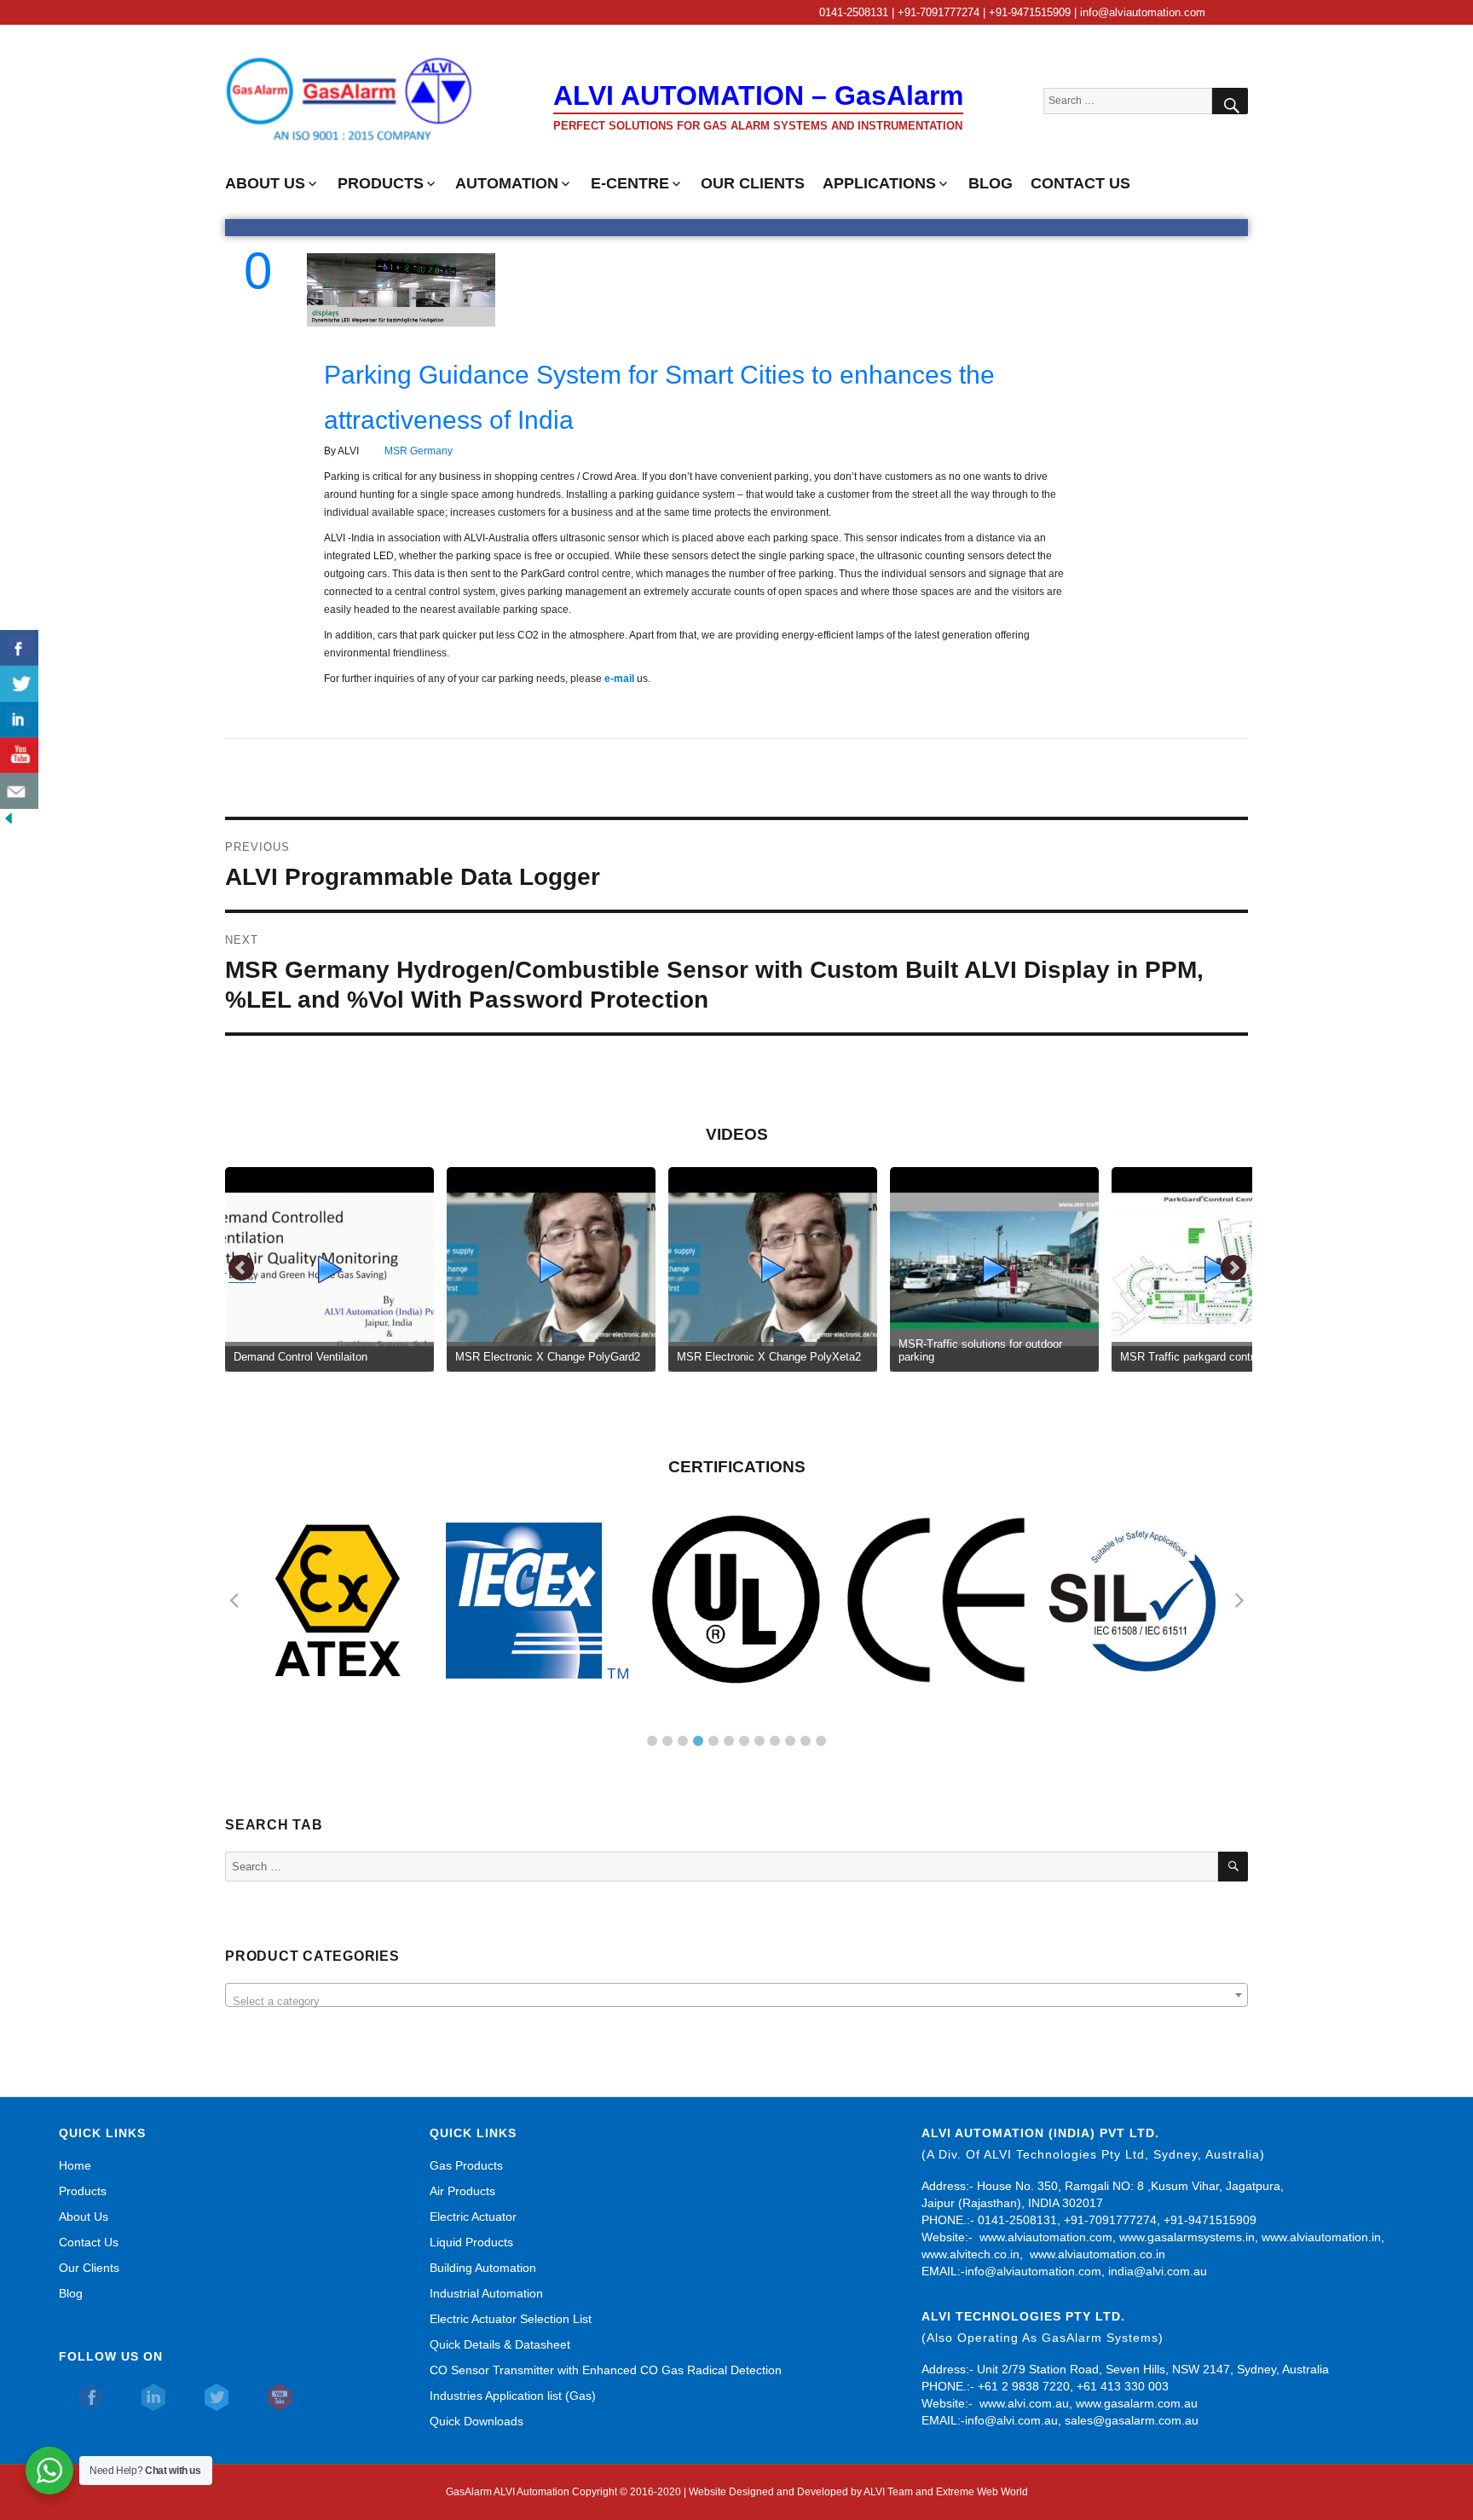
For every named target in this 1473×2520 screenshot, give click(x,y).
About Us (84, 2217)
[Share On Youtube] (19, 755)
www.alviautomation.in (1321, 2237)
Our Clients (89, 2268)
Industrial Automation (486, 2293)
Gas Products (466, 2165)
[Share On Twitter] (19, 684)
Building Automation (483, 2268)
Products (83, 2191)
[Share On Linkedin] (19, 720)
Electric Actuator (473, 2217)
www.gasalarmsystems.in (1187, 2237)
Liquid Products (471, 2242)
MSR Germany (419, 451)
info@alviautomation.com (1033, 2271)
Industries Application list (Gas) (513, 2396)
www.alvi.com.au (1024, 2403)
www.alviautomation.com (1046, 2237)
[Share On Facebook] (19, 648)
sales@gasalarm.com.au (1132, 2420)
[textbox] (736, 2001)
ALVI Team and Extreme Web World (946, 2492)
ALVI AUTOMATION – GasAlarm (758, 95)
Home (75, 2165)
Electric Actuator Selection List (511, 2319)
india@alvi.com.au (1158, 2271)
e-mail (621, 679)
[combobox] (736, 1995)
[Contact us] (19, 791)
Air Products (462, 2191)
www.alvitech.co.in (970, 2254)
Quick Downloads (477, 2421)
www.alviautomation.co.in (1098, 2254)
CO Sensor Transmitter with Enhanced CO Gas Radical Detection (606, 2370)
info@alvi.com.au (1011, 2420)
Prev (242, 1269)
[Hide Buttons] (9, 818)
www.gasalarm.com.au (1135, 2403)
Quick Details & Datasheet (500, 2344)
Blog (71, 2293)
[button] (652, 1741)
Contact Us (89, 2242)
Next (1233, 1269)
